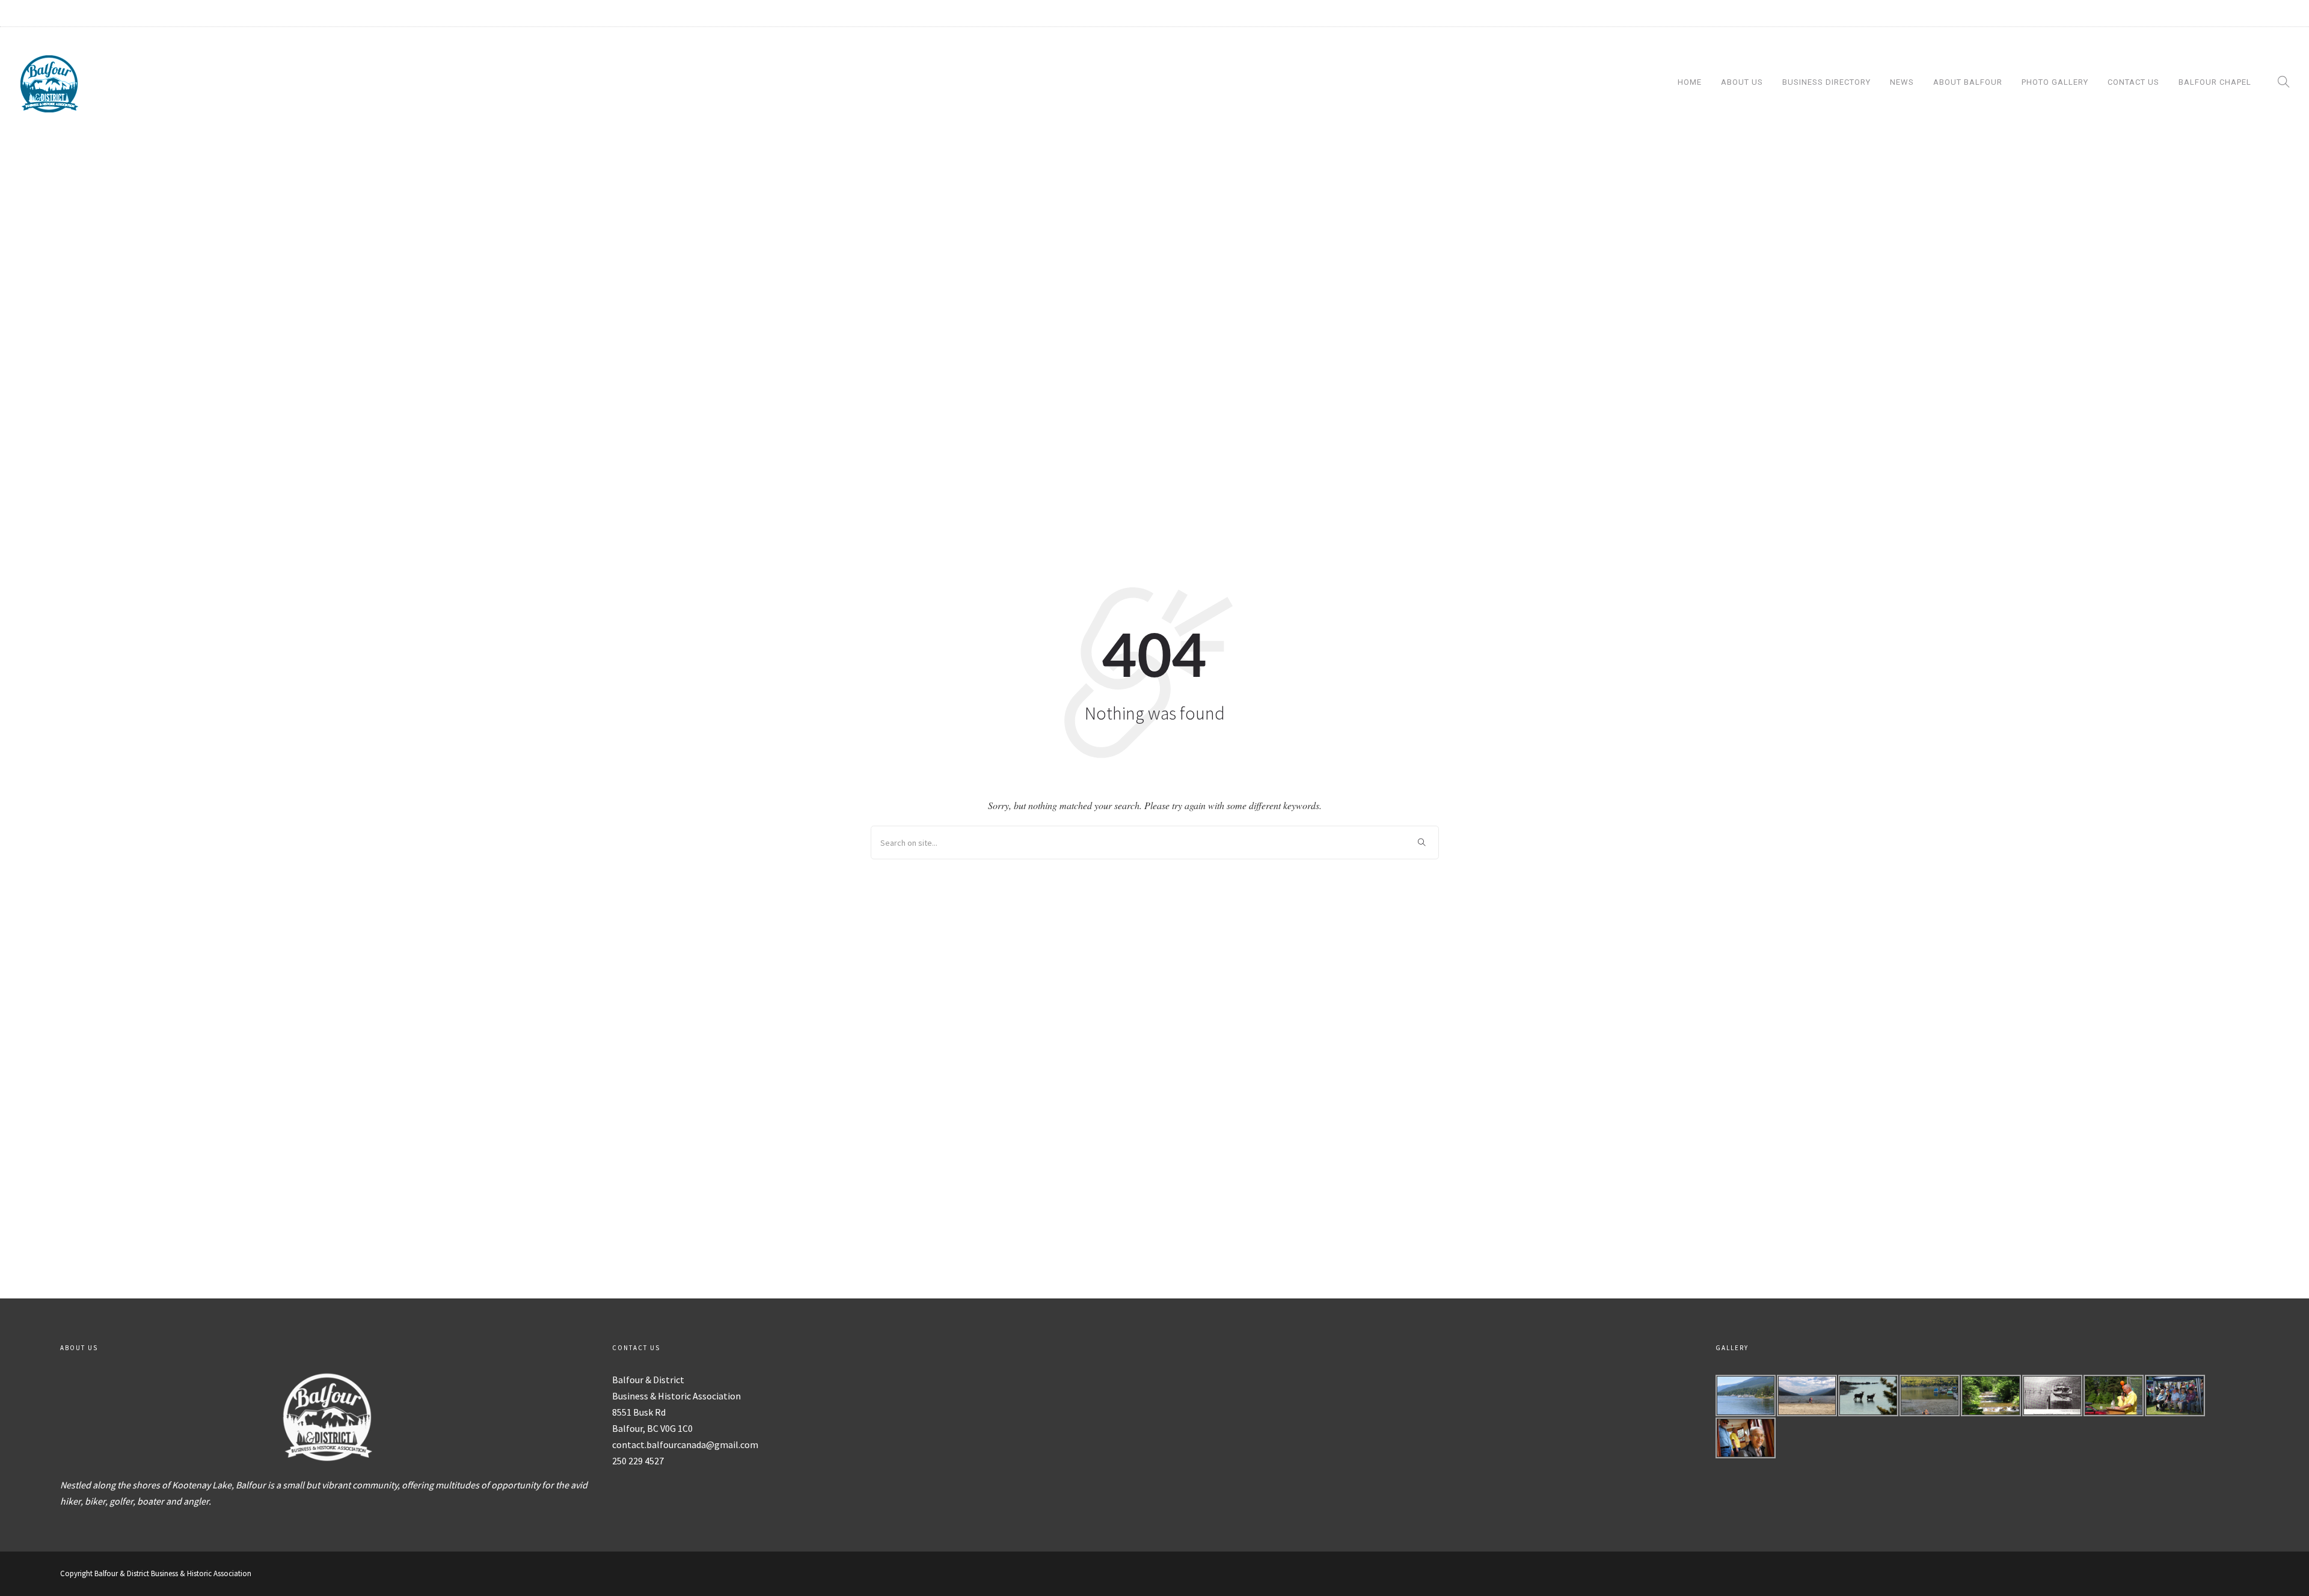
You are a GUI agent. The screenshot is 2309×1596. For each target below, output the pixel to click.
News (1902, 82)
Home (1690, 82)
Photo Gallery (2055, 82)
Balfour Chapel (2215, 82)
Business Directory (1826, 82)
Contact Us (2133, 82)
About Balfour (1968, 82)
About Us (1742, 82)
